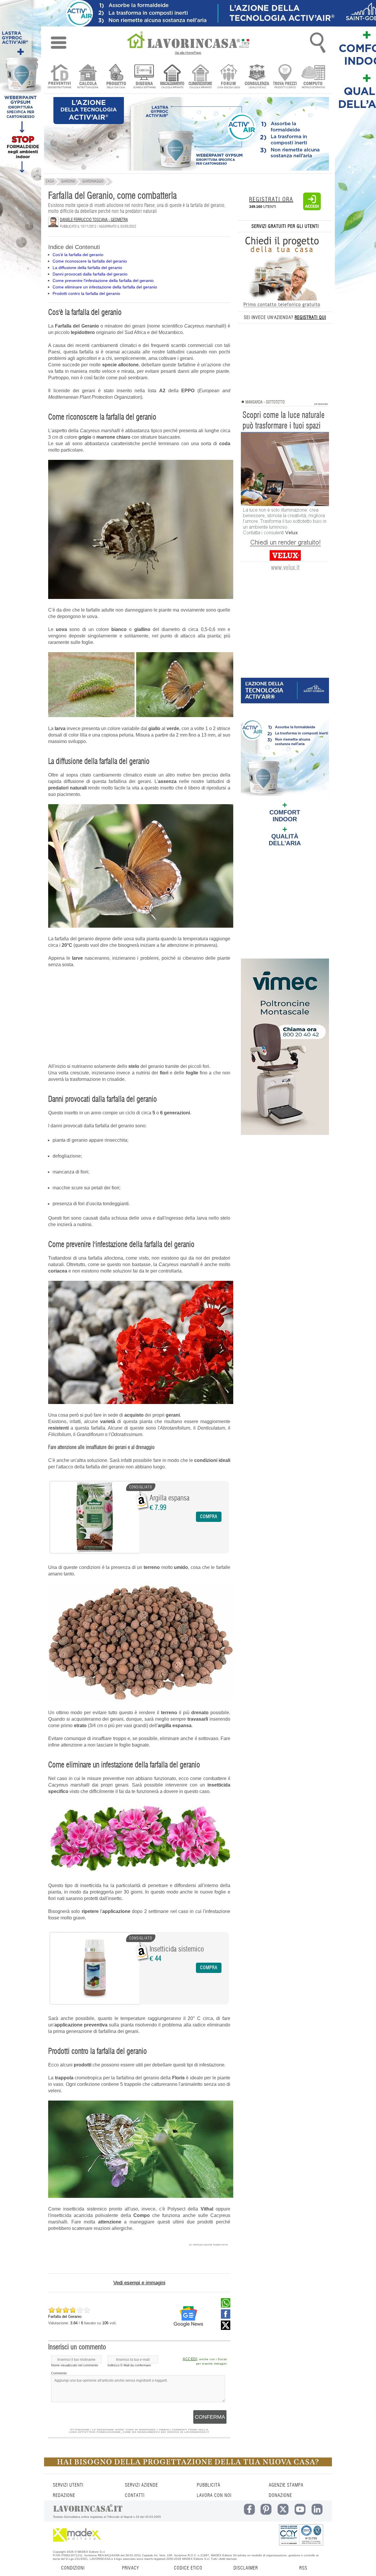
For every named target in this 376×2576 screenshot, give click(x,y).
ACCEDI (190, 2359)
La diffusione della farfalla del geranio (87, 268)
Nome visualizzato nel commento (75, 2365)
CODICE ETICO (188, 2568)
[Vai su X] (226, 2328)
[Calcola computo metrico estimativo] (313, 77)
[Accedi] (312, 209)
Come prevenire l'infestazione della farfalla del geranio (103, 281)
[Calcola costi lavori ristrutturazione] (88, 77)
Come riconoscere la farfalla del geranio (90, 261)
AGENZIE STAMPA (286, 2485)
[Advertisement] (139, 1016)
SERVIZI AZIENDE (141, 2485)
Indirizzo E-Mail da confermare (129, 2365)
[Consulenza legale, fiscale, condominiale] (257, 77)
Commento (59, 2373)
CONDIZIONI (73, 2568)
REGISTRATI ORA (271, 200)
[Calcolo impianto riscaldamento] (172, 77)
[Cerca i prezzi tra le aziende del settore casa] (285, 77)
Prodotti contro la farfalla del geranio (86, 293)
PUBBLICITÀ (209, 2485)
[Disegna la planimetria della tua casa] (144, 77)
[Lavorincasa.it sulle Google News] (188, 2316)
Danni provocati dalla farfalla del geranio (90, 274)
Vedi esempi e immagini (139, 2283)
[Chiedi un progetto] (116, 77)
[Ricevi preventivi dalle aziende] (59, 77)
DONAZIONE (280, 2495)
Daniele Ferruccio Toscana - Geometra (94, 220)
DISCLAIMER (246, 2568)
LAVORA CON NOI (214, 2495)
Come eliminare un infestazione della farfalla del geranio (105, 287)
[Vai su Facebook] (226, 2317)
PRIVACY (130, 2568)
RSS (303, 2568)
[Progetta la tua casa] (188, 2465)
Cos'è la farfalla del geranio (78, 255)
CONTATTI (135, 2495)
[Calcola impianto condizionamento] (200, 77)
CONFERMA (210, 2417)
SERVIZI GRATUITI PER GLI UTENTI (285, 226)
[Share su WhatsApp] (226, 2306)
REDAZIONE (64, 2495)
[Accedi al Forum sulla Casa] (229, 77)
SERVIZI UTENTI (68, 2485)
